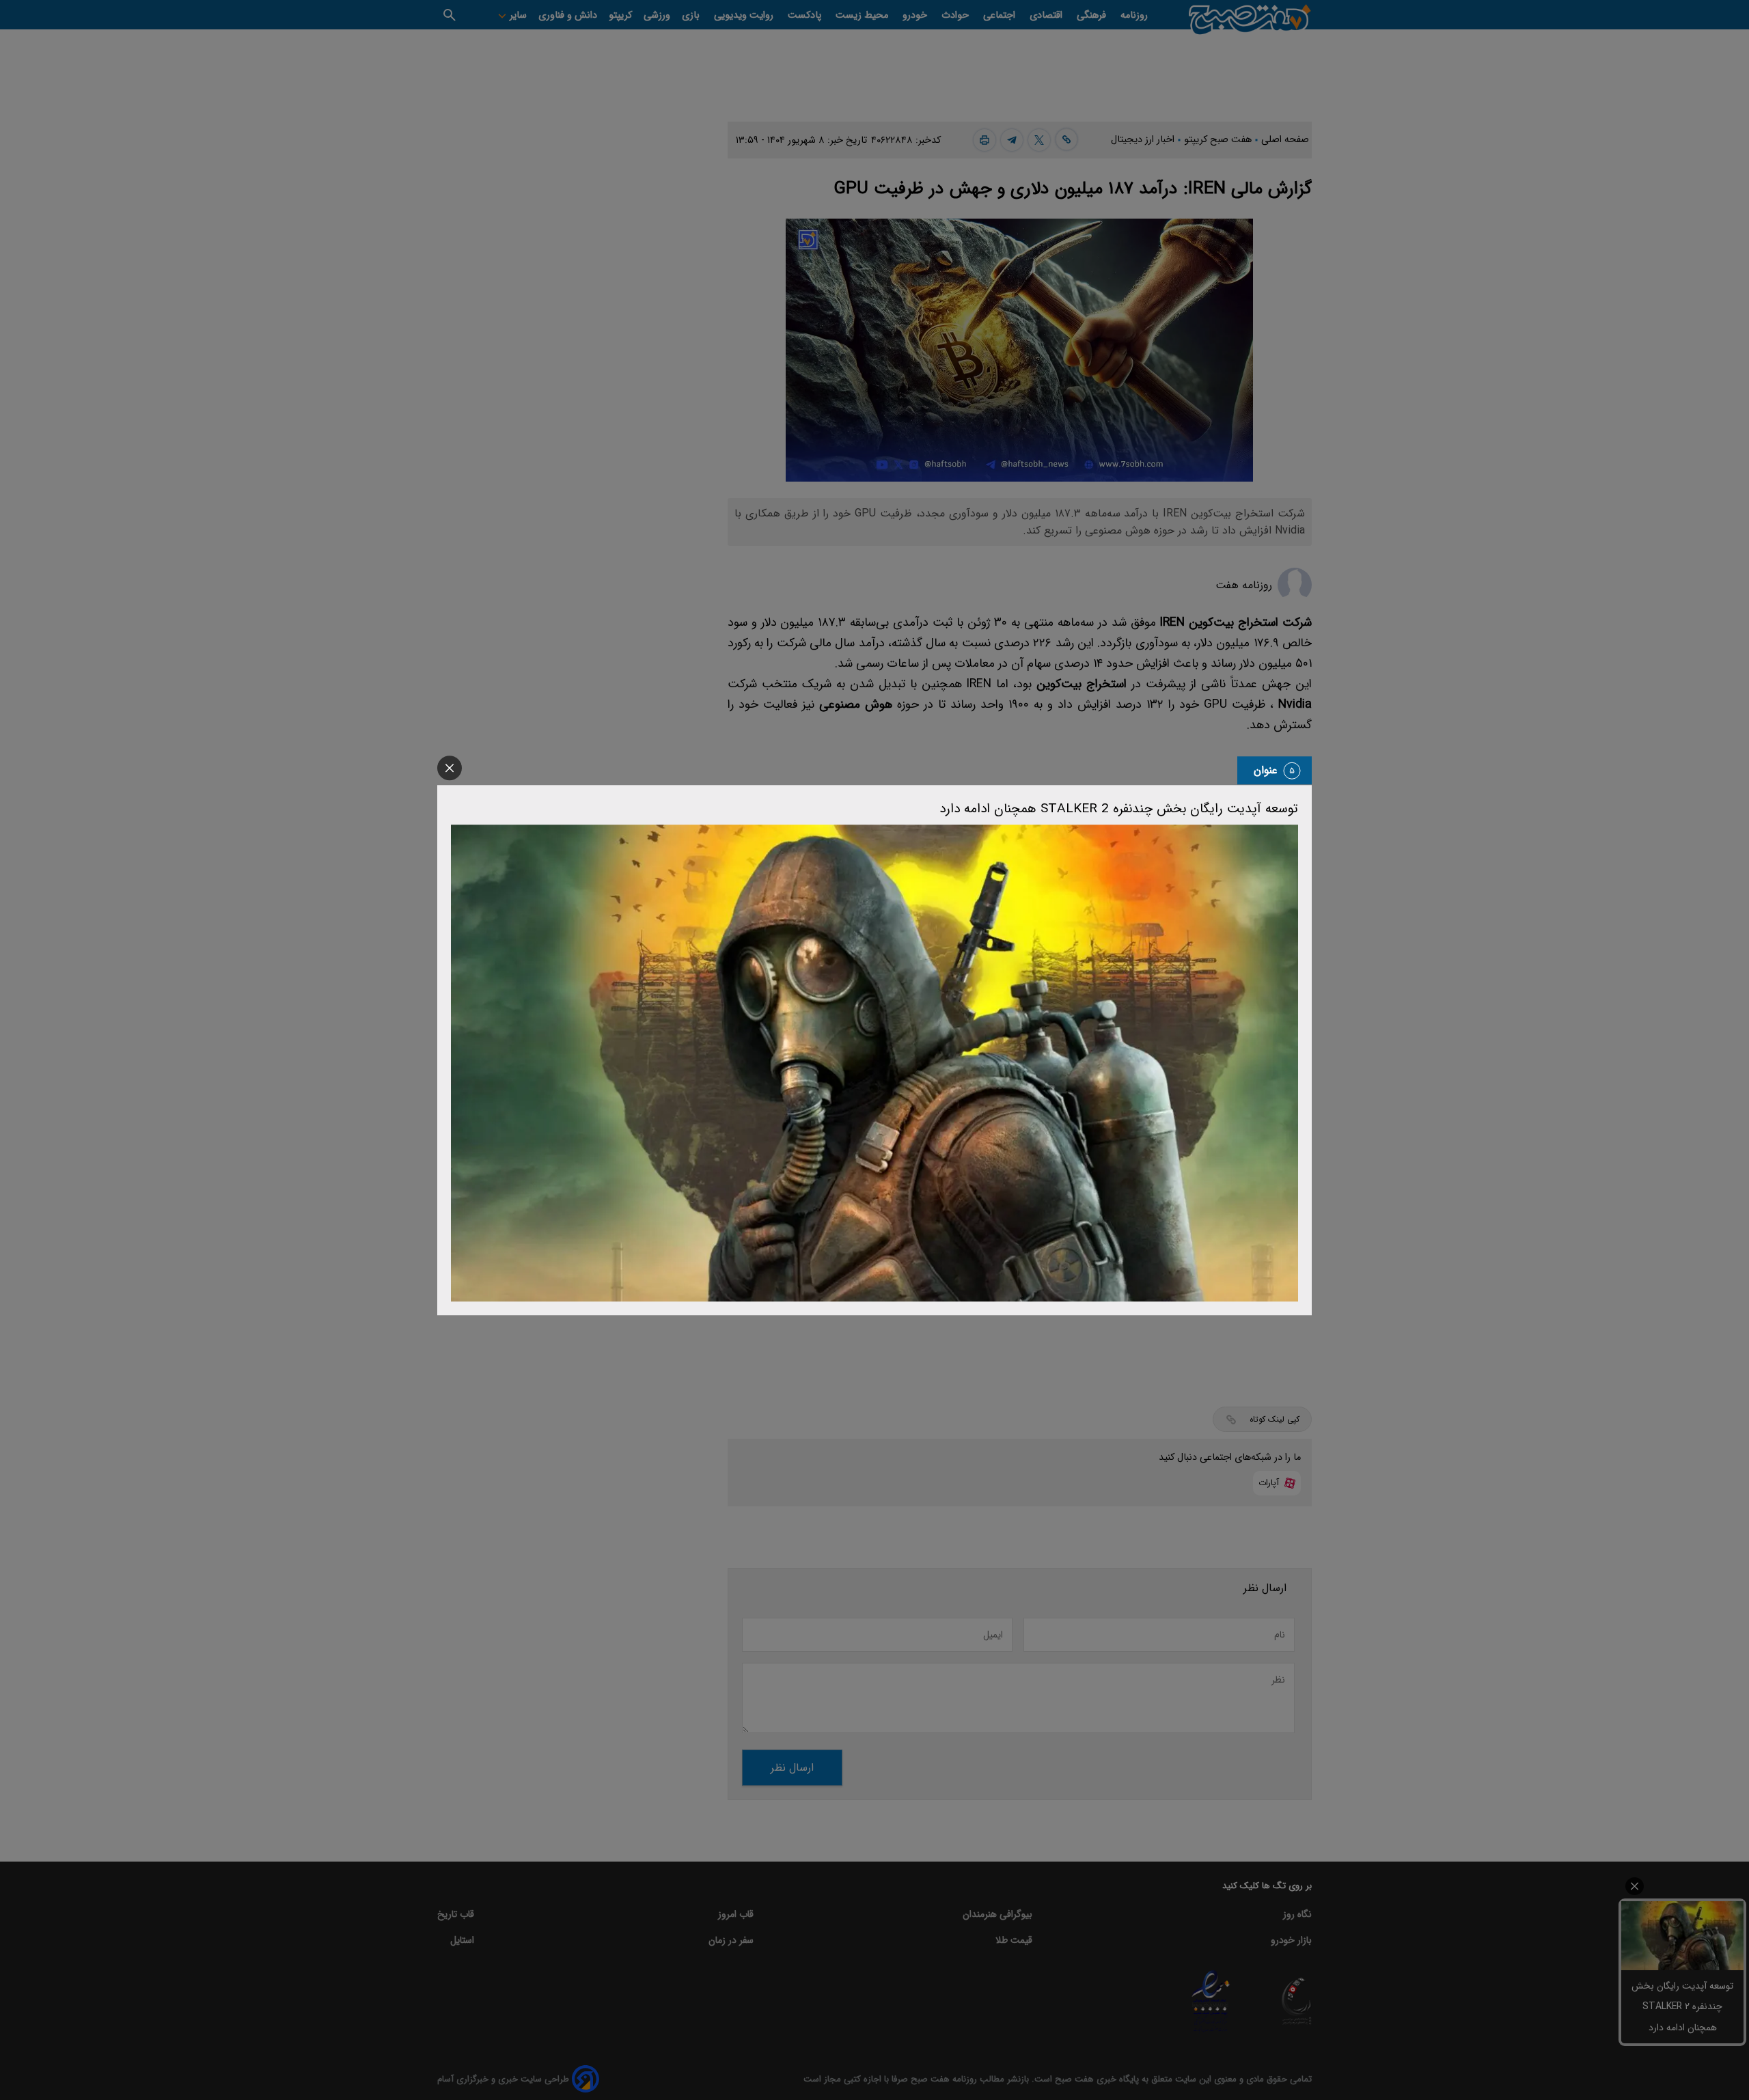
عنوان (1266, 770)
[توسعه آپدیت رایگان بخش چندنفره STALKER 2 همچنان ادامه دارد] (874, 1063)
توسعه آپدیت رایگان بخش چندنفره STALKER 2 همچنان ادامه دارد (1119, 809)
